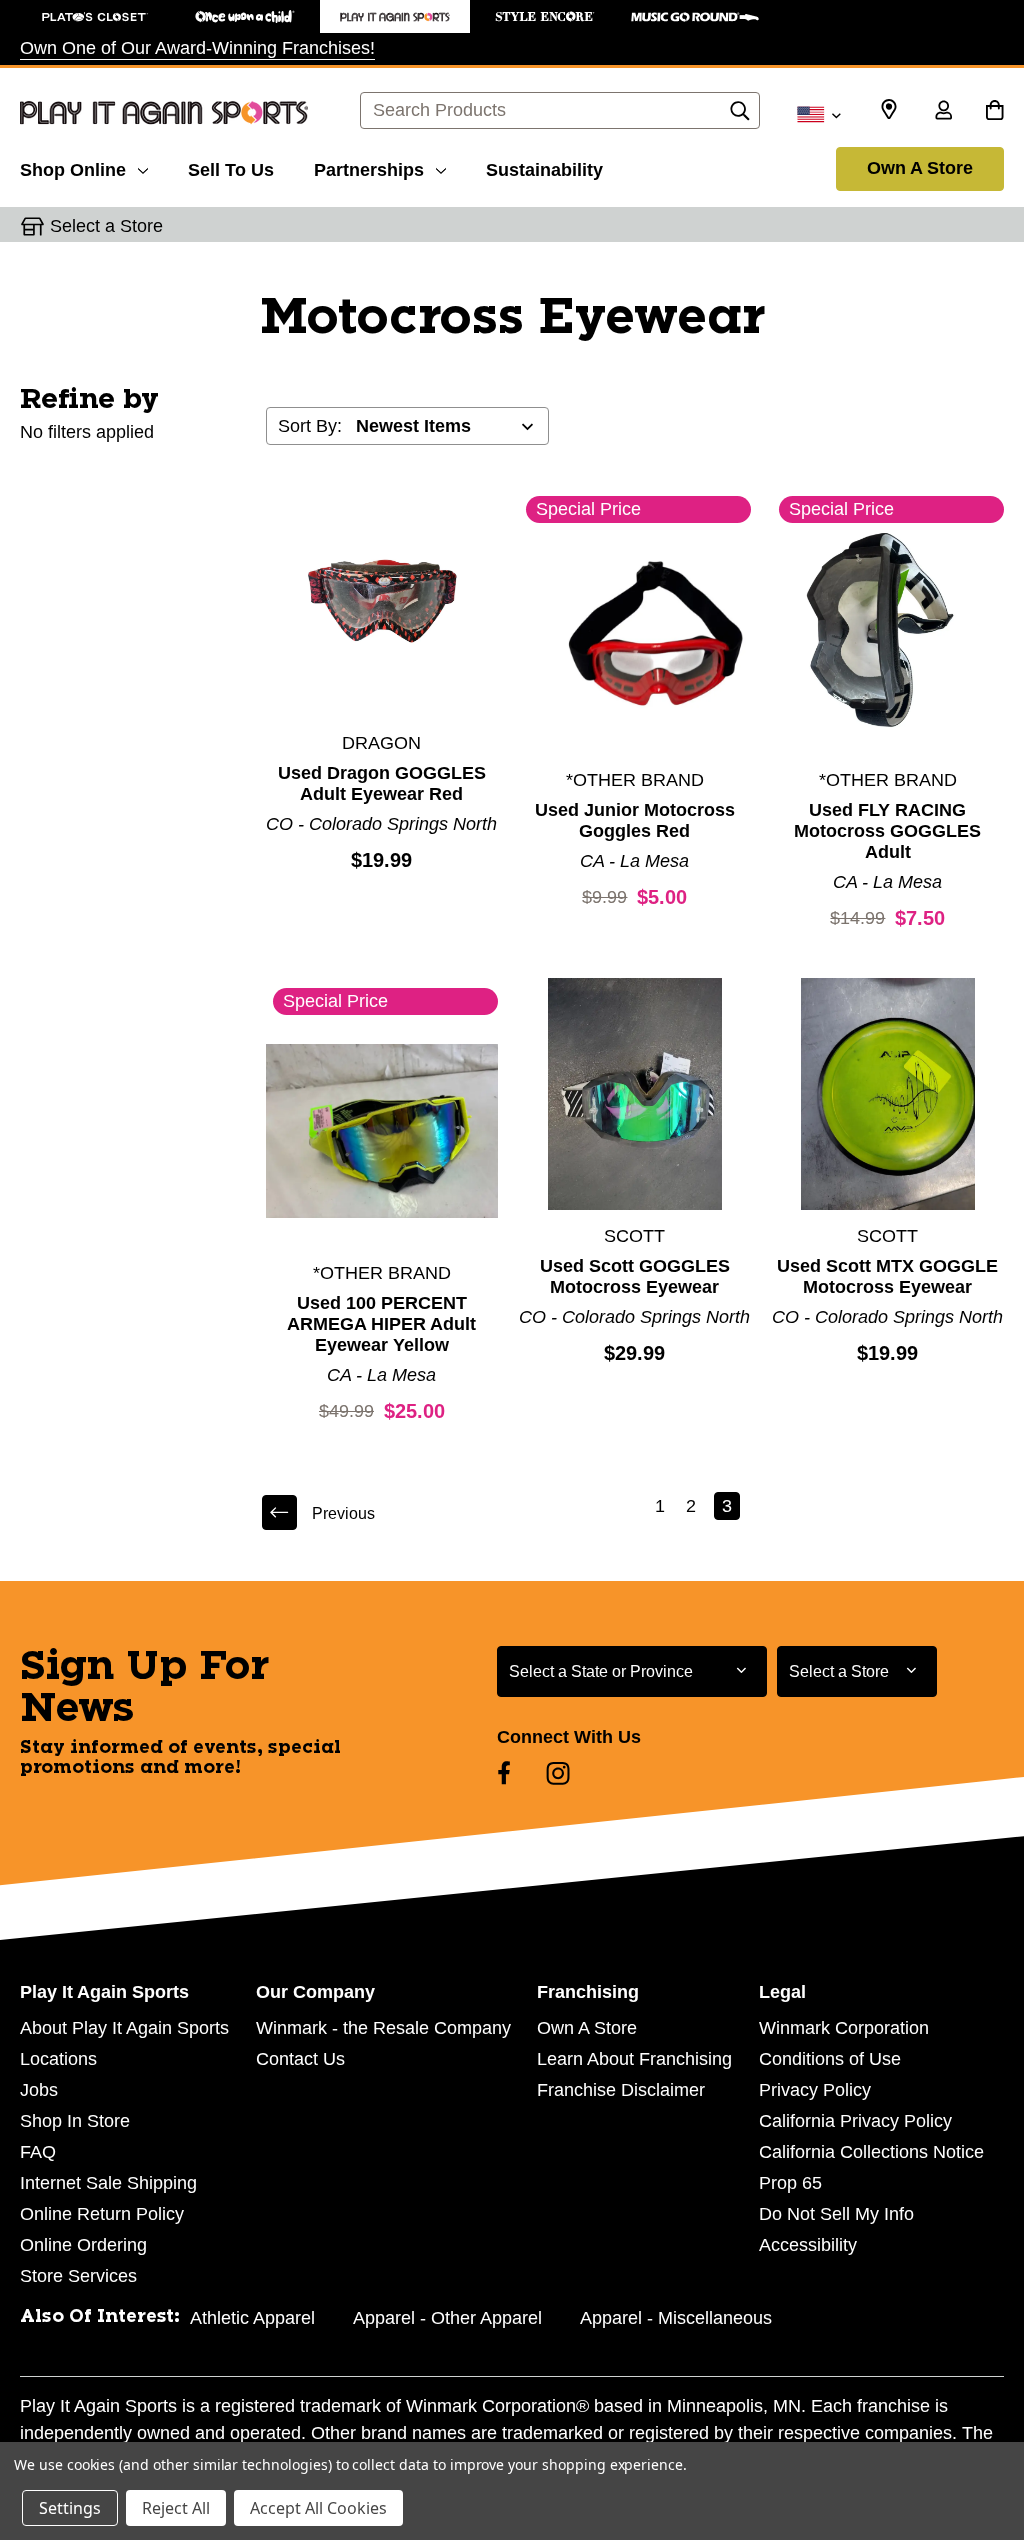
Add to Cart (382, 601)
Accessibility (808, 2245)
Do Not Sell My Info (836, 2214)
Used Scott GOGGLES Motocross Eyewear (635, 1276)
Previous (343, 1513)
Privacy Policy (815, 2090)
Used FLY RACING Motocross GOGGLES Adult (887, 831)
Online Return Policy (102, 2214)
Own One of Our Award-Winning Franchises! (197, 48)
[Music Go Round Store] (695, 16)
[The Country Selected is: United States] (818, 113)
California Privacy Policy (855, 2121)
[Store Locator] (889, 110)
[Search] (740, 116)
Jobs (39, 2090)
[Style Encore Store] (545, 16)
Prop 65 (790, 2183)
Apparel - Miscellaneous (676, 2318)
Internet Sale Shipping (108, 2183)
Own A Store (920, 168)
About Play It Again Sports (124, 2028)
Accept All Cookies (318, 2508)
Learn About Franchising (634, 2059)
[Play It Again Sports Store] (395, 16)
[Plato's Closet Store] (95, 16)
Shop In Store (75, 2121)
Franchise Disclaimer (621, 2090)
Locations (58, 2059)
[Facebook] (504, 1773)
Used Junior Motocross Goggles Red (635, 820)
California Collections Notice (871, 2152)
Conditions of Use (830, 2059)
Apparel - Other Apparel (447, 2318)
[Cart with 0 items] (994, 112)
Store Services (78, 2276)
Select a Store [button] (106, 226)
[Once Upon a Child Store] (245, 16)
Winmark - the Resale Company (383, 2028)
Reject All (176, 2508)
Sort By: (310, 426)
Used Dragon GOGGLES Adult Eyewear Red (382, 783)
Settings (70, 2508)
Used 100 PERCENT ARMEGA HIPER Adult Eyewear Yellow (381, 1324)
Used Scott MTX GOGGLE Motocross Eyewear (887, 1276)
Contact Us (300, 2059)
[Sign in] (943, 112)
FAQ (38, 2152)
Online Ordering (83, 2245)
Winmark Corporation (844, 2028)
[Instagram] (558, 1773)
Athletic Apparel (252, 2318)
